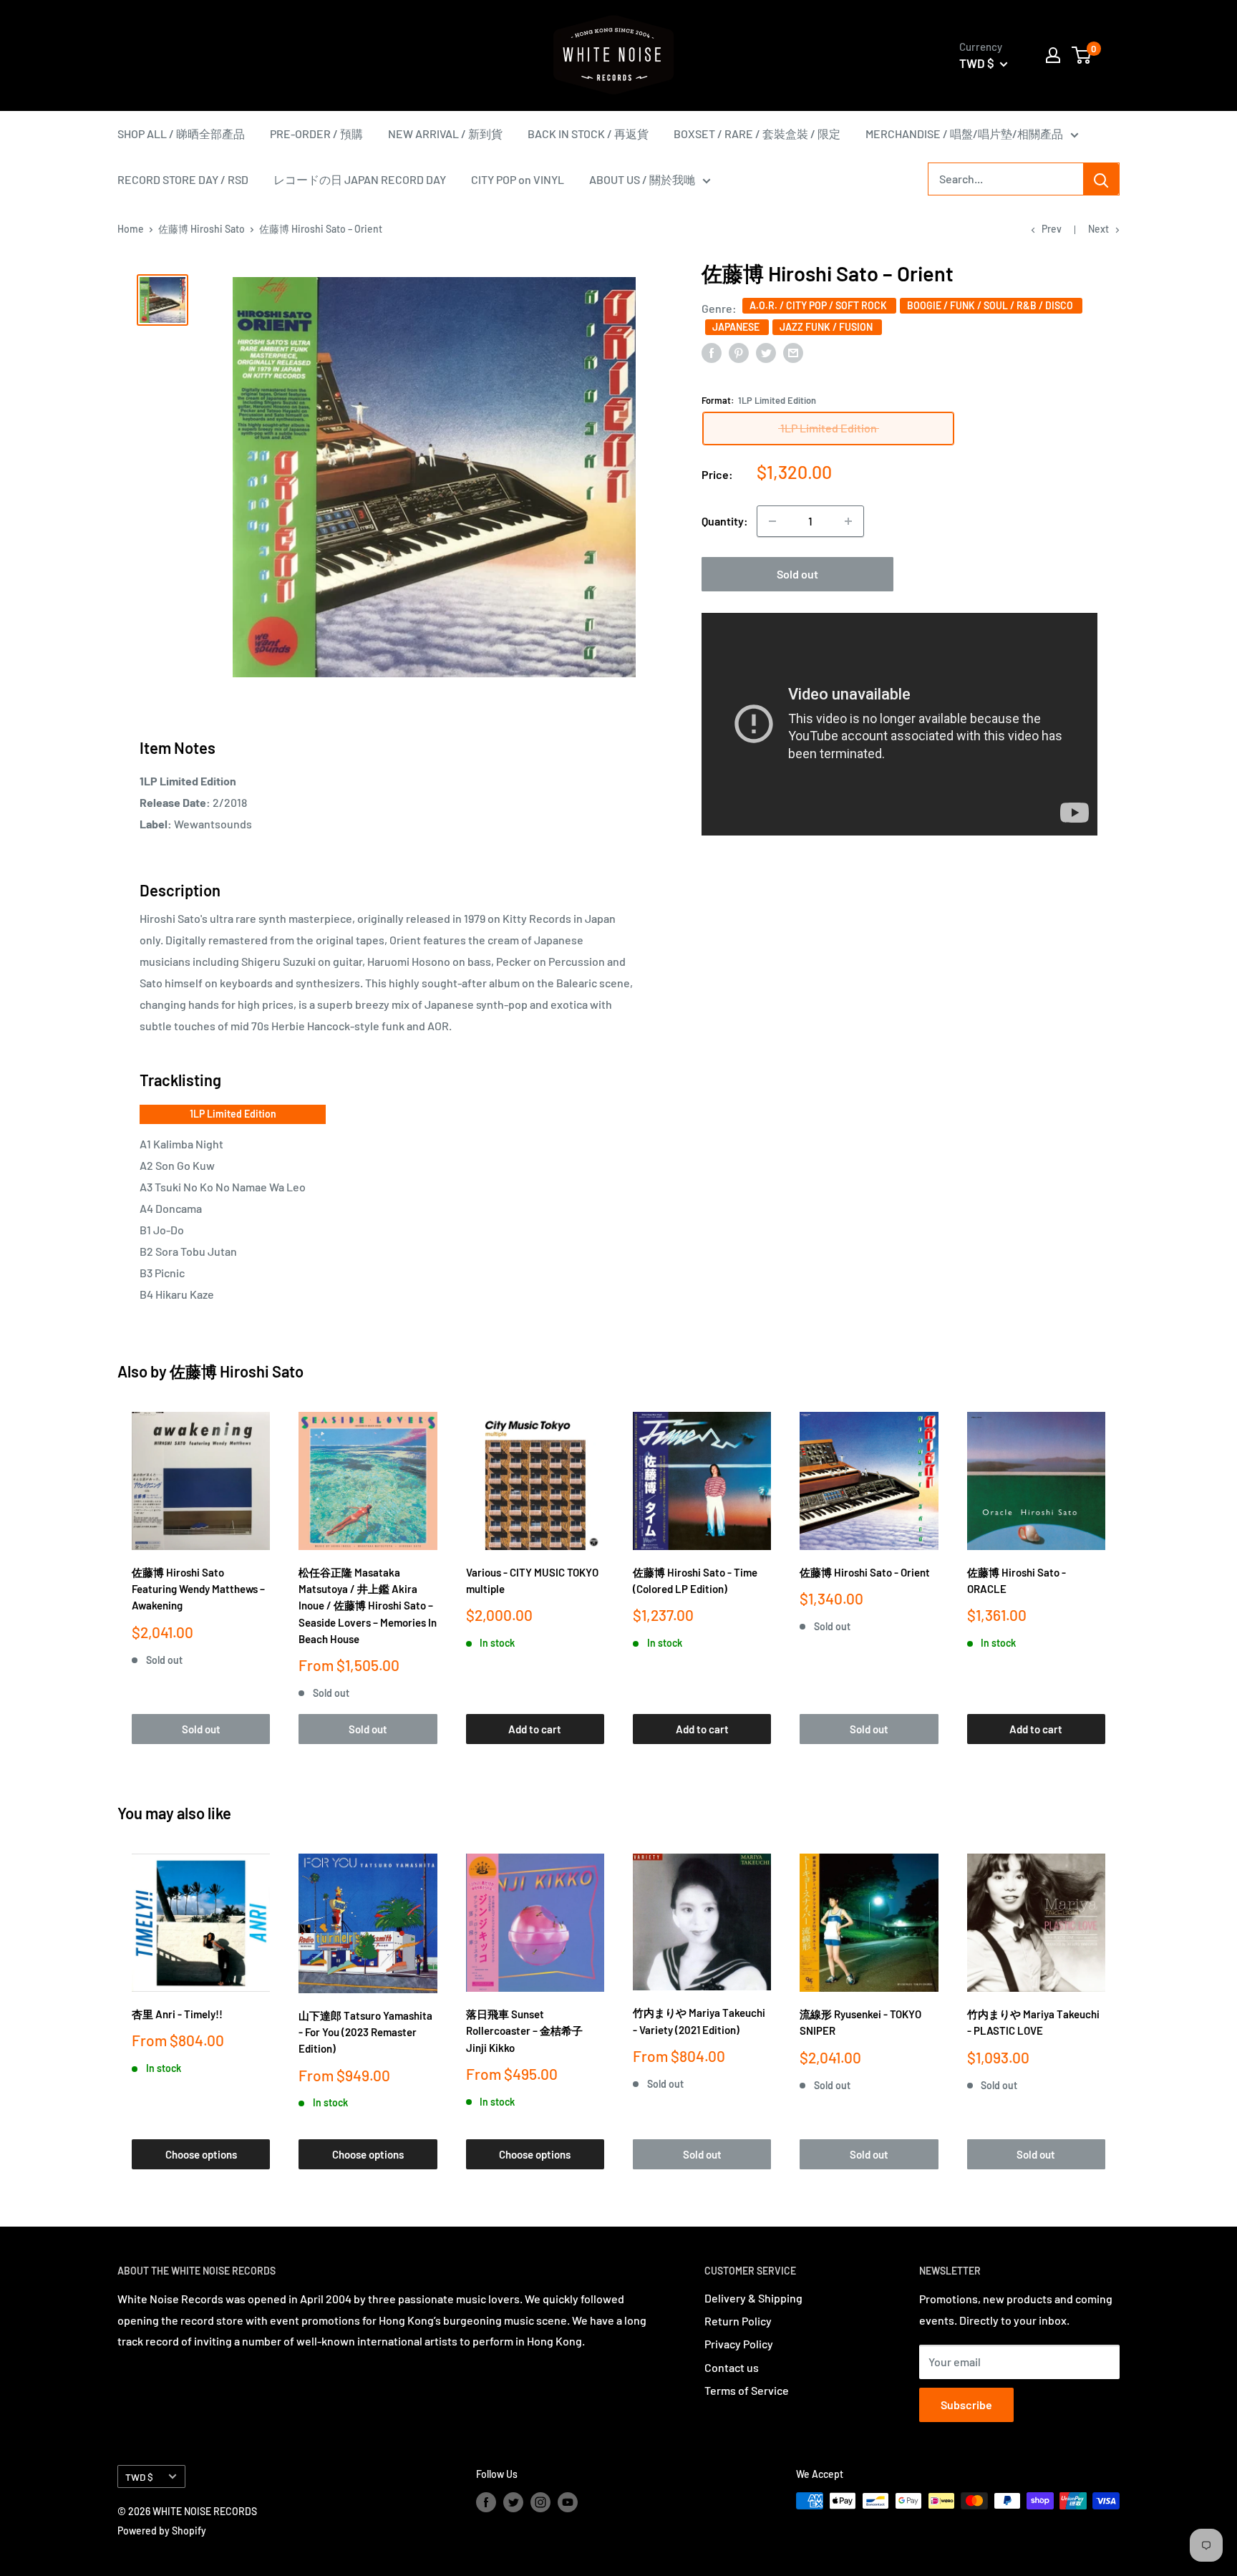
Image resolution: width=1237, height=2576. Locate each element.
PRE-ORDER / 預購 (316, 134)
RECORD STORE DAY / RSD (183, 179)
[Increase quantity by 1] (848, 521)
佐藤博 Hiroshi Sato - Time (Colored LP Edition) (695, 1580)
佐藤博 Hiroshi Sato (202, 229)
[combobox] (1006, 179)
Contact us (732, 2367)
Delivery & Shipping (753, 2298)
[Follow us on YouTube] (568, 2502)
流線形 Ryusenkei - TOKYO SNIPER (860, 2022)
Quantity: (725, 521)
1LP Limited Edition (233, 1114)
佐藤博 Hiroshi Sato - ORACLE (1017, 1580)
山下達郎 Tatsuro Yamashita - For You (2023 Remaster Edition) (365, 2032)
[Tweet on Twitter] (766, 352)
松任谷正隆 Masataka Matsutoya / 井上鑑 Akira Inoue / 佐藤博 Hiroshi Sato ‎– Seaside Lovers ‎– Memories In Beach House (368, 1606)
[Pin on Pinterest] (739, 352)
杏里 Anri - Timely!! (177, 2014)
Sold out (797, 574)
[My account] (1053, 55)
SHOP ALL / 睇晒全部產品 (181, 134)
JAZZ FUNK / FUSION (827, 327)
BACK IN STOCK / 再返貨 (588, 134)
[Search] (1101, 179)
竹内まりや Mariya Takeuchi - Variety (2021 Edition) (699, 2021)
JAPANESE (737, 327)
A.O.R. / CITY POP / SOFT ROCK (819, 305)
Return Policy (738, 2321)
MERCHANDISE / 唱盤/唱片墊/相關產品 (964, 134)
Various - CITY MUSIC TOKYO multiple (532, 1580)
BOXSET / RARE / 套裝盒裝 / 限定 (757, 134)
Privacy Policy (739, 2344)
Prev (1052, 229)
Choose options (201, 2154)
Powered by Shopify (162, 2531)
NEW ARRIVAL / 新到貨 (445, 134)
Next (1098, 229)
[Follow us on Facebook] (486, 2502)
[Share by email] (793, 352)
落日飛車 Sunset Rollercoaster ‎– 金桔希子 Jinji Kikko (524, 2031)
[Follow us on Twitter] (513, 2502)
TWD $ (139, 2477)
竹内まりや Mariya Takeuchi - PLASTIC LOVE (1033, 2022)
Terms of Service (747, 2390)
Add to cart (535, 1729)
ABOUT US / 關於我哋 (642, 179)
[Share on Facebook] (712, 352)
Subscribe (966, 2405)
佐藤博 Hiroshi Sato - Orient (865, 1572)
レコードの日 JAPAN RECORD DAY (360, 179)
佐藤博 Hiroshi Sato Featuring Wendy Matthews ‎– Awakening (198, 1589)
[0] (1082, 55)
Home (131, 229)
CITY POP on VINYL (518, 179)
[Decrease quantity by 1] (772, 521)
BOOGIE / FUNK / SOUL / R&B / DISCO (991, 305)
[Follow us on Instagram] (540, 2502)
